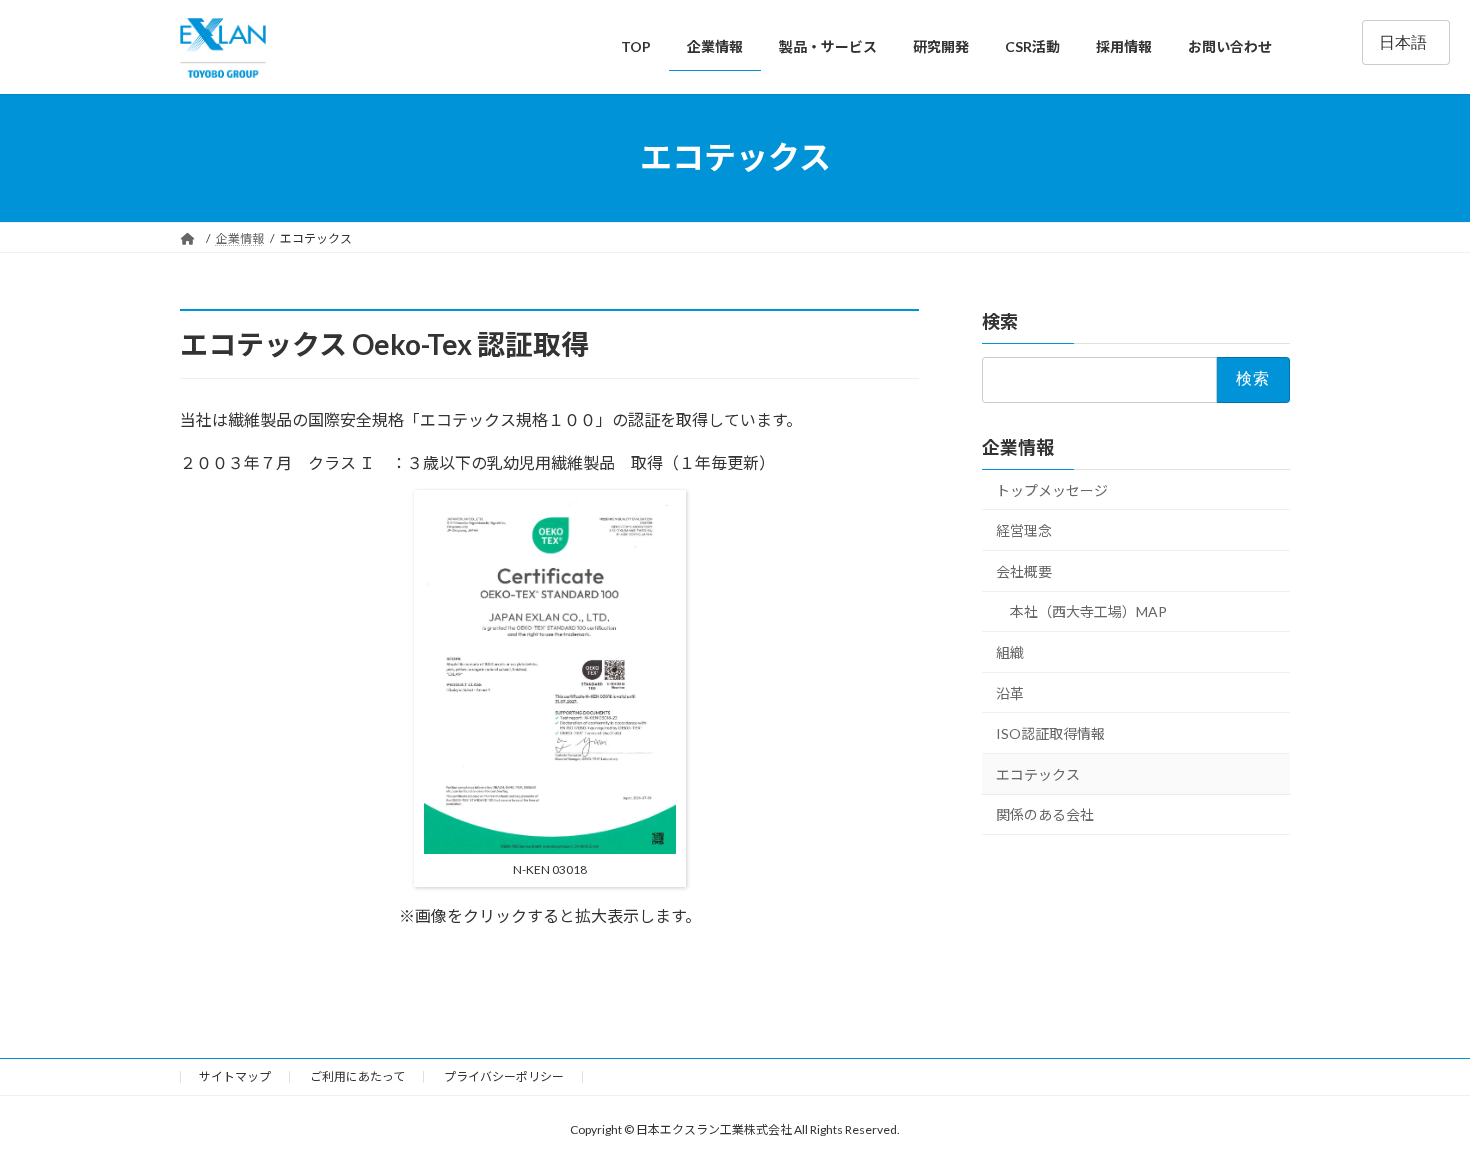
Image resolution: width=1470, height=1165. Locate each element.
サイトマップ (235, 1076)
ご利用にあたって (357, 1076)
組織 (1010, 652)
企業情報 (1018, 446)
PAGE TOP (1417, 1111)
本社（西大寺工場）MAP (1088, 611)
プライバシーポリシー (504, 1076)
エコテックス (1038, 773)
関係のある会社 (1045, 814)
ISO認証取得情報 (1050, 733)
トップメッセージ (1052, 489)
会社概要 (1024, 570)
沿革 (1010, 692)
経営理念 (1024, 530)
